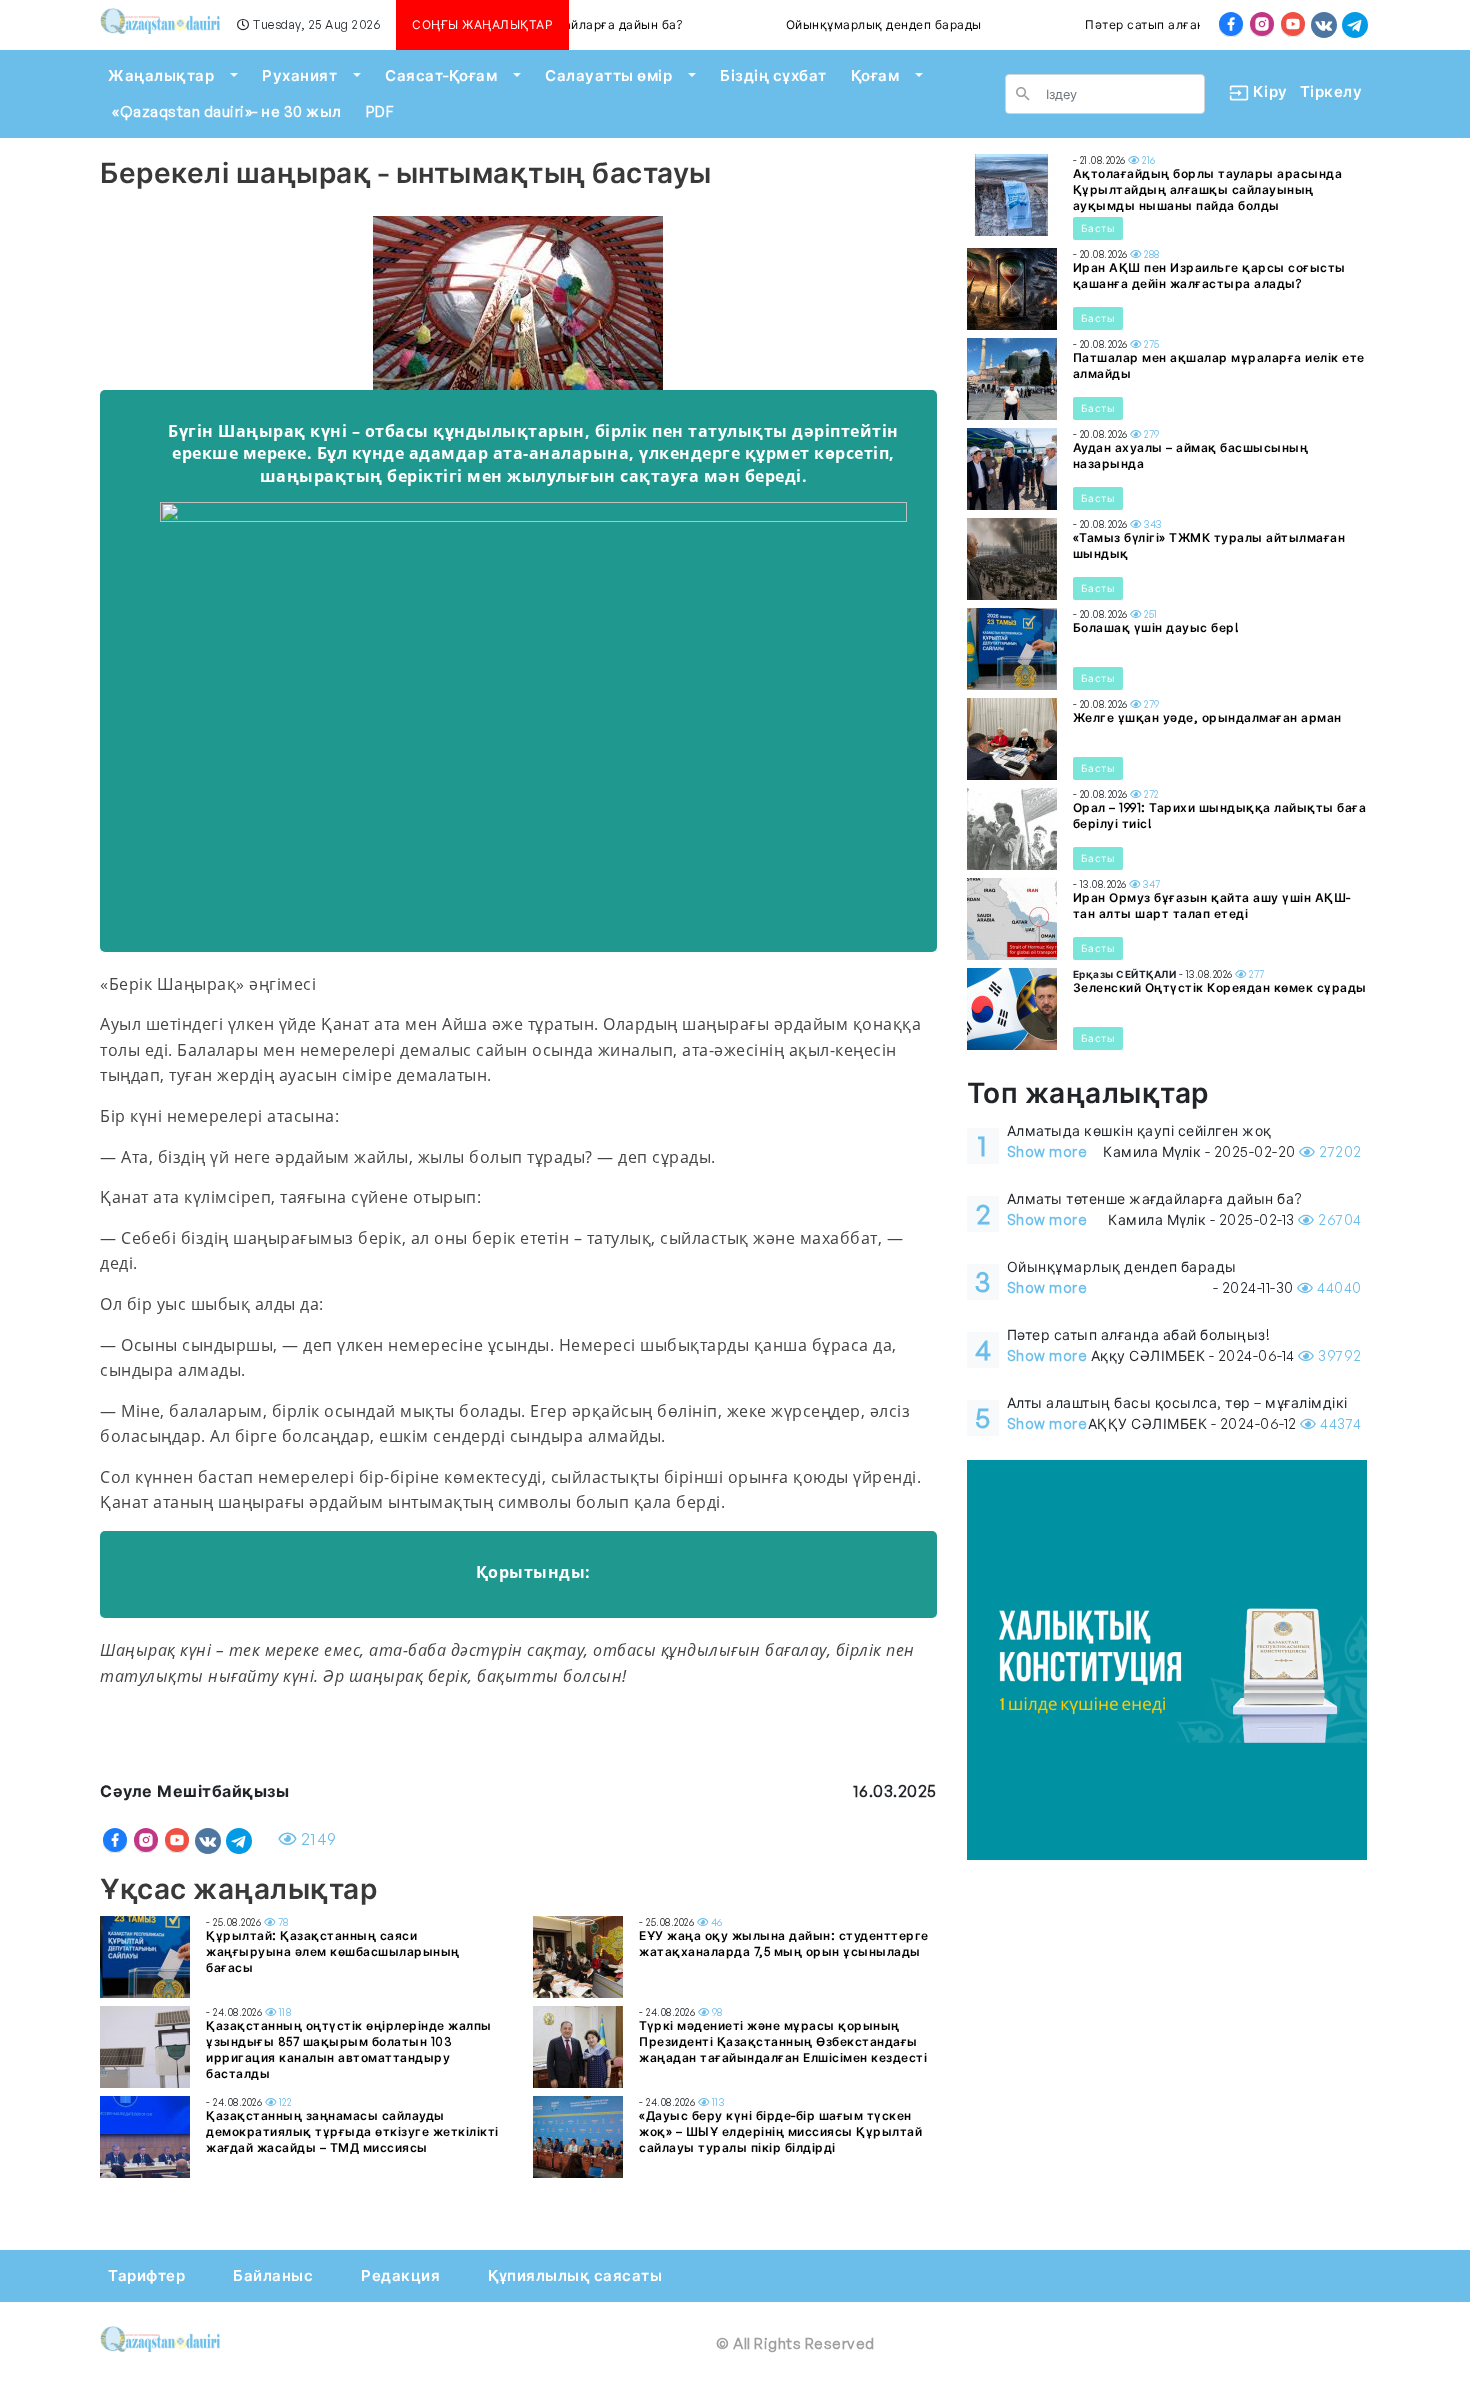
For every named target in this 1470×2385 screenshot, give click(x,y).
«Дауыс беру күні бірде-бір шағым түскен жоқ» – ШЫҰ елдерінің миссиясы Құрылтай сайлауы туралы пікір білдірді (780, 2131)
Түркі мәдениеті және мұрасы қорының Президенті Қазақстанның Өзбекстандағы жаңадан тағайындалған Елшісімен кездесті (783, 2041)
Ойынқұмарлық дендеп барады (842, 24)
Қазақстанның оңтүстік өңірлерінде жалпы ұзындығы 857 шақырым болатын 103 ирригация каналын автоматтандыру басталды (349, 2049)
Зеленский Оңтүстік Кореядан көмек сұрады (1220, 987)
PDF (380, 111)
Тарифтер (146, 2275)
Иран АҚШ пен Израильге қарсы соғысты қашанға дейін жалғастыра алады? (1209, 275)
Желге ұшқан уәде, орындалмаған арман (1207, 717)
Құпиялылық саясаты (575, 2275)
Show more (1047, 1151)
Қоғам (875, 75)
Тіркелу (1331, 91)
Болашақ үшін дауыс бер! (1156, 627)
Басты (1098, 228)
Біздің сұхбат (773, 75)
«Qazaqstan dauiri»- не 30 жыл (227, 111)
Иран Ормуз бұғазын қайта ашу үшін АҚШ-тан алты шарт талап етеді (1212, 905)
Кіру (1262, 91)
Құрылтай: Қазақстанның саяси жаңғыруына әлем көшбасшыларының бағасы (333, 1951)
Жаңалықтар (161, 75)
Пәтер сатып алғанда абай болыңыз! (1159, 24)
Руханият (299, 75)
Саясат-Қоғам (441, 75)
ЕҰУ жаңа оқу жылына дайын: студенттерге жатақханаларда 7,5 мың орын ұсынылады (784, 1943)
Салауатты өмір (608, 75)
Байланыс (273, 2275)
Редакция (400, 2275)
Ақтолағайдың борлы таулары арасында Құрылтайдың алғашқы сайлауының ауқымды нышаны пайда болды (1208, 189)
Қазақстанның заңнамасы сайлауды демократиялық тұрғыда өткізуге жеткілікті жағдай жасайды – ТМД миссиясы (352, 2131)
